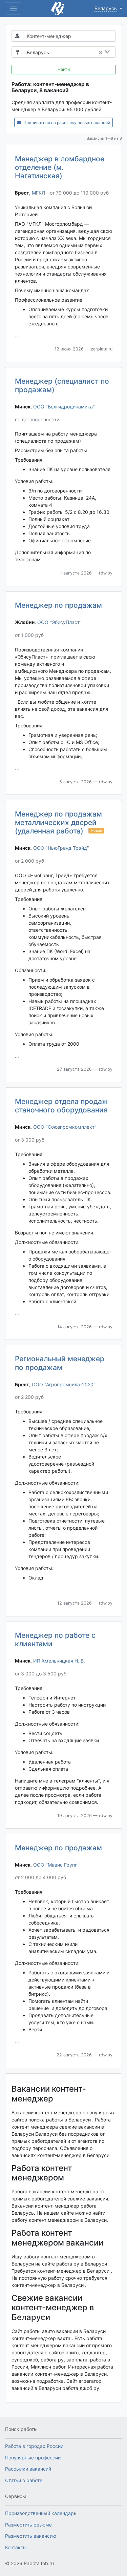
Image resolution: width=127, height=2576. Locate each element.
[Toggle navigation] (13, 8)
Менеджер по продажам (58, 605)
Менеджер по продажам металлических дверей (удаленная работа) (58, 822)
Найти (64, 69)
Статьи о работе (24, 2480)
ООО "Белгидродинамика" (64, 407)
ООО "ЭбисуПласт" (59, 622)
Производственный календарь (41, 2513)
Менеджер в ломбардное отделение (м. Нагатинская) (60, 167)
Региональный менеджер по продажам (60, 1363)
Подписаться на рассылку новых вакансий (66, 123)
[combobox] (84, 53)
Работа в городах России (34, 2446)
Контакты (16, 2547)
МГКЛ (38, 193)
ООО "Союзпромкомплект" (65, 1127)
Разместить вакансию (31, 2536)
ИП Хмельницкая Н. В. (59, 1661)
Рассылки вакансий (28, 2469)
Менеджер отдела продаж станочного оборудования (61, 1106)
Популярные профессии (33, 2458)
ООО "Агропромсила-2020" (64, 1384)
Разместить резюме (28, 2525)
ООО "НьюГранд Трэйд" (61, 848)
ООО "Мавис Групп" (56, 1865)
